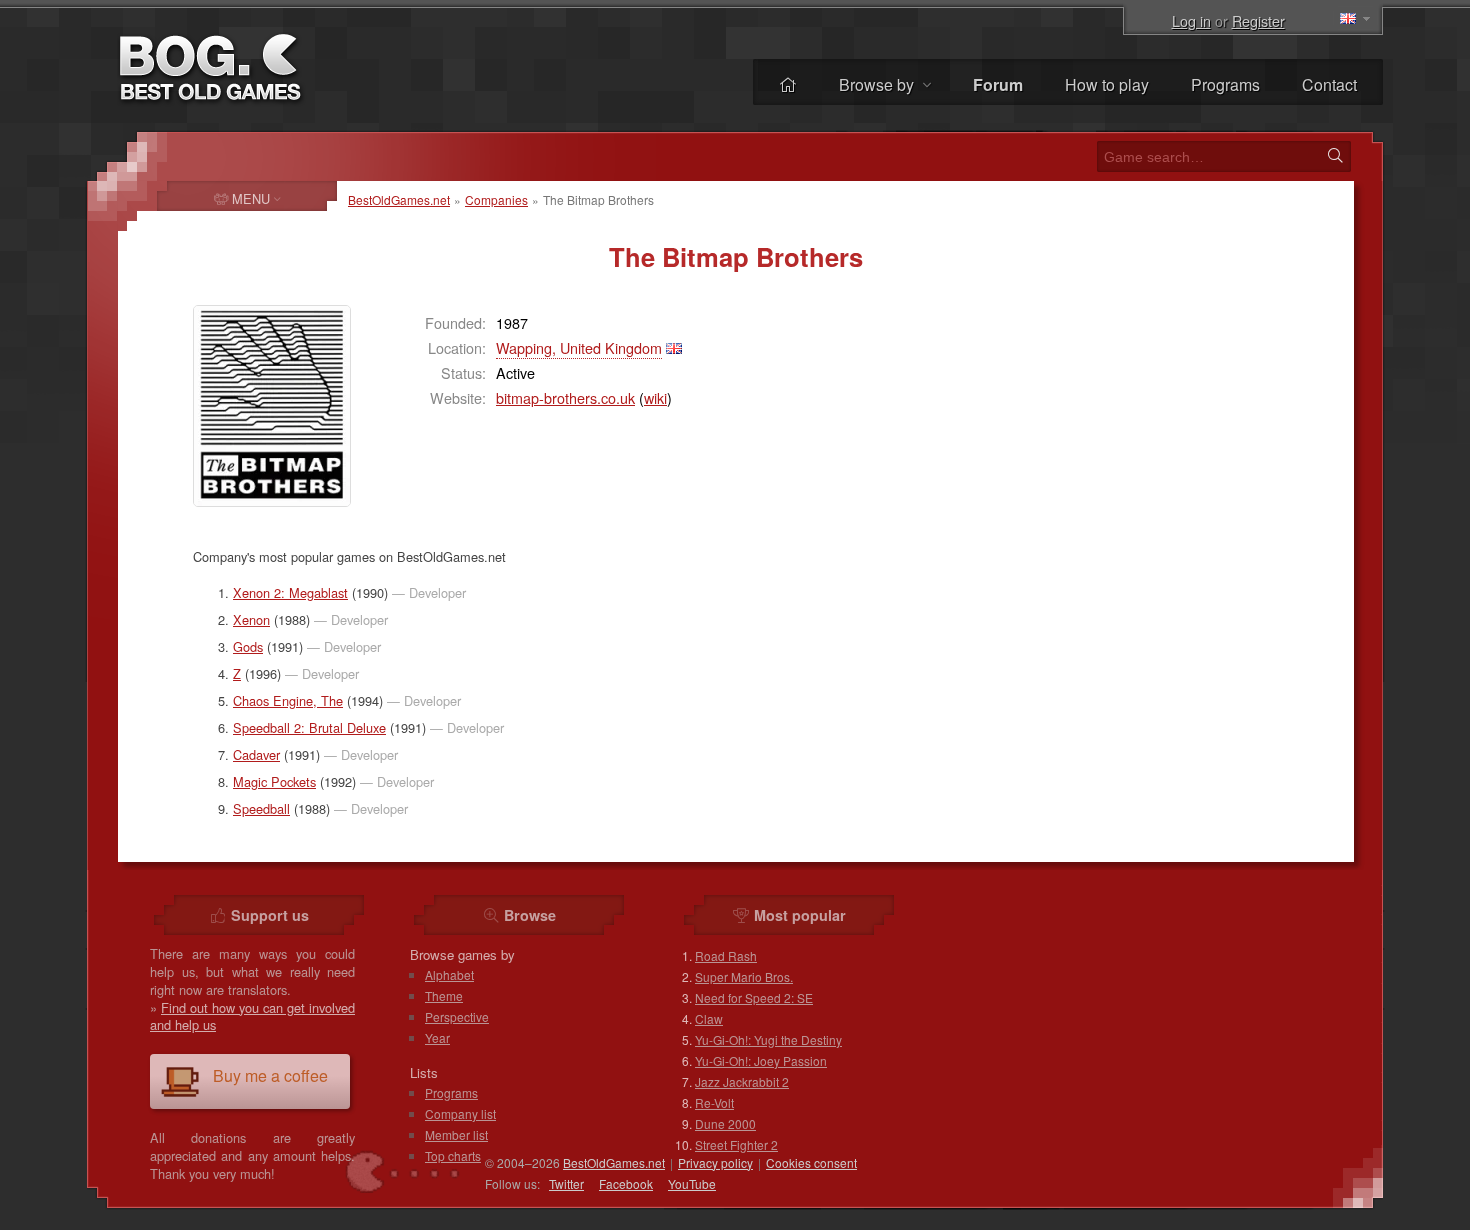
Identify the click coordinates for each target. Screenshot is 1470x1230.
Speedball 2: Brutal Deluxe (309, 727)
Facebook (626, 1183)
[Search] (1335, 156)
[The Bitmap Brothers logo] (272, 406)
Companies (496, 199)
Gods (248, 646)
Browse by (878, 84)
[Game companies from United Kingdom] (674, 347)
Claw (709, 1018)
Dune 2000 (725, 1123)
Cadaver (256, 754)
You (692, 1183)
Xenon (251, 619)
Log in (1191, 20)
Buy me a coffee (270, 1075)
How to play (1107, 84)
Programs (1225, 84)
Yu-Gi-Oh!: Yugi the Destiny (768, 1039)
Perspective (457, 1016)
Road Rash (726, 955)
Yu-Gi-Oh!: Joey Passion (761, 1060)
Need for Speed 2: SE (754, 997)
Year (437, 1037)
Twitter (566, 1183)
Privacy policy (715, 1162)
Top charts (453, 1155)
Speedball (261, 808)
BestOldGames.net (399, 199)
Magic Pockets (274, 781)
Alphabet (449, 974)
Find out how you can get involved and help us (252, 1016)
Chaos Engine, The (288, 700)
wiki (655, 397)
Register (1258, 20)
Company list (460, 1113)
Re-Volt (714, 1102)
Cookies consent (811, 1162)
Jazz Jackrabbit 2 (742, 1081)
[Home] (788, 84)
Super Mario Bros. (744, 976)
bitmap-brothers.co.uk (565, 397)
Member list (456, 1134)
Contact (1329, 84)
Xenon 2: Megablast (290, 592)
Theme (444, 995)
